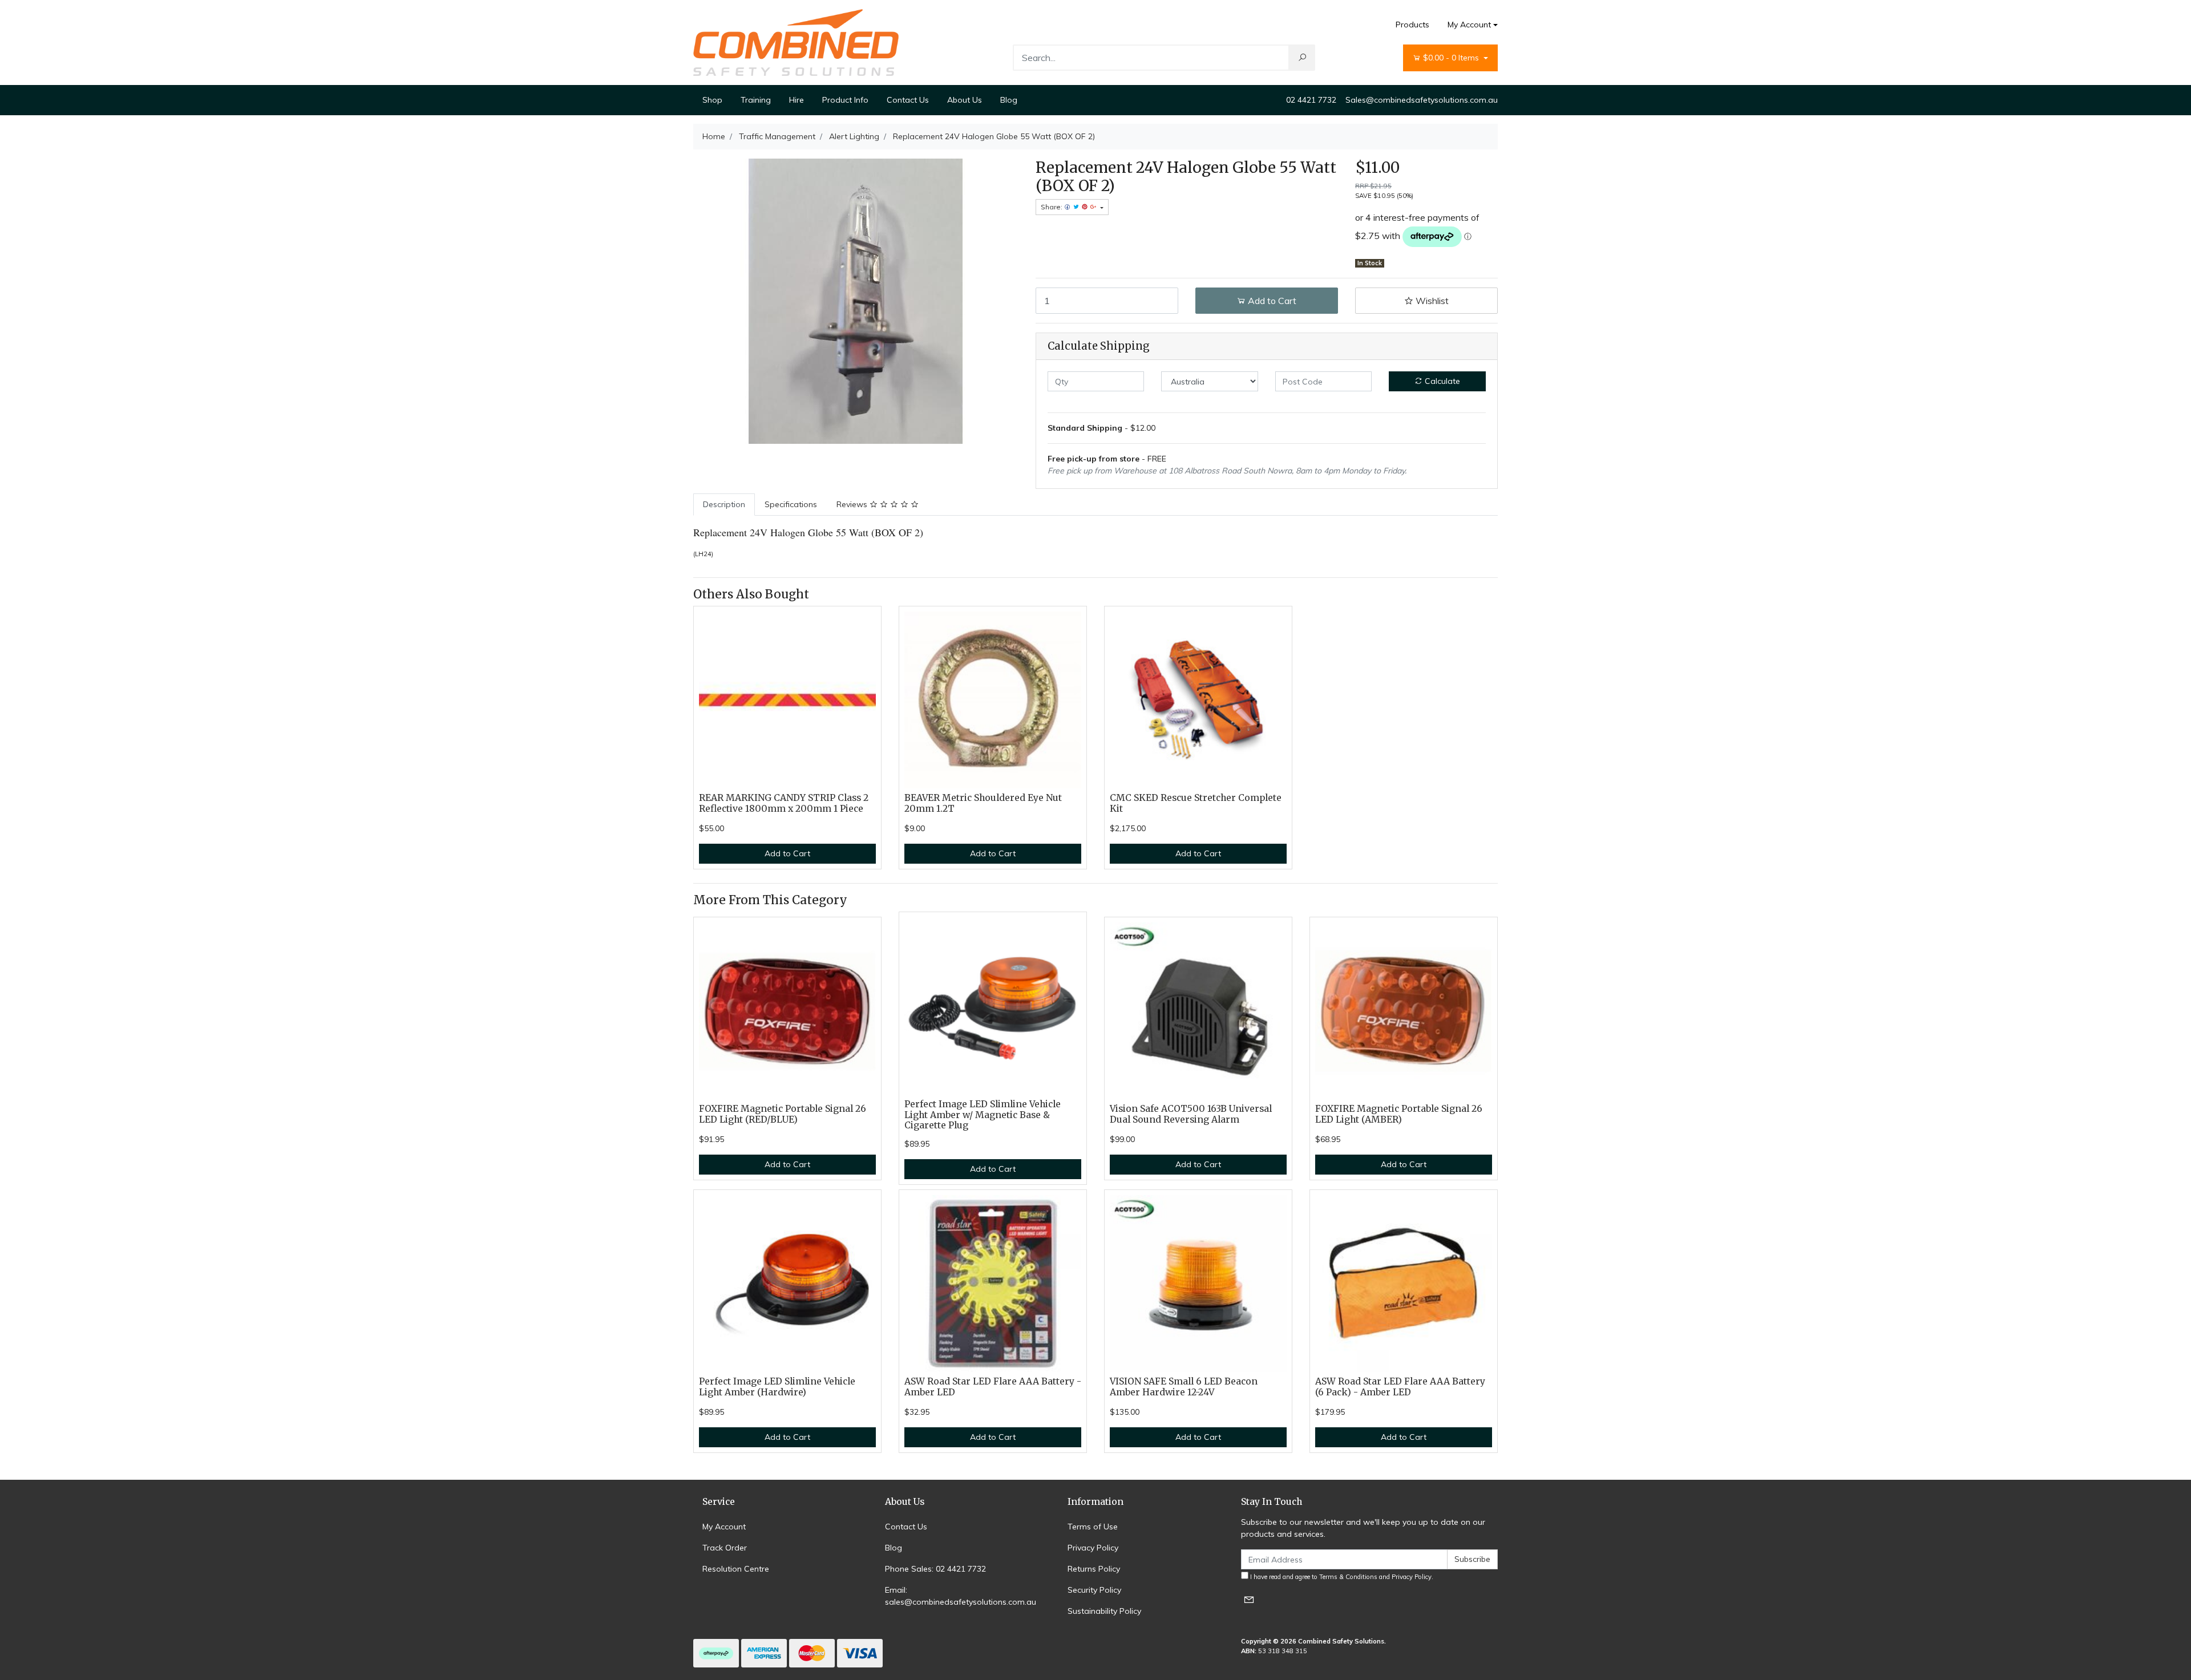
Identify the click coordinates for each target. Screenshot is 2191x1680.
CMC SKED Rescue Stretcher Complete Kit (1196, 803)
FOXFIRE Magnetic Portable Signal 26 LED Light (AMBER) (1399, 1114)
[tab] (724, 505)
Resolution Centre (736, 1569)
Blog (1009, 100)
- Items (1452, 58)
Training (756, 100)
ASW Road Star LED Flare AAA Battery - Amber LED (993, 1387)
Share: (1052, 207)
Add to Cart (1271, 301)
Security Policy (1094, 1590)
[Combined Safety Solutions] (796, 42)
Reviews (853, 504)
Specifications (791, 504)
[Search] (1302, 58)
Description (724, 504)
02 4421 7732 (1311, 100)
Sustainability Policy (1104, 1611)
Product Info (845, 100)
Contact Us (908, 100)
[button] (1426, 301)
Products (1412, 25)
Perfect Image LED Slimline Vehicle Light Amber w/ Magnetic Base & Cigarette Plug (983, 1115)
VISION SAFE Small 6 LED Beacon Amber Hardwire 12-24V (1184, 1387)
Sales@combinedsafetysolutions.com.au (1422, 100)
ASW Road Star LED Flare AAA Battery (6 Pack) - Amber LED (1400, 1387)
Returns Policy (1094, 1569)
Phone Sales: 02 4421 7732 (935, 1569)
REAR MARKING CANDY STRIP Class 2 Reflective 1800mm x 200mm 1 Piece (784, 803)
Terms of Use (1093, 1527)
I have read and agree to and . (1341, 1577)
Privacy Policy (1093, 1548)
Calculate (1441, 381)
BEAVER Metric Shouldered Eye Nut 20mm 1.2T (983, 803)
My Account (1469, 25)
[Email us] (1249, 1599)
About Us (965, 100)
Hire (797, 100)
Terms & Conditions (1348, 1577)
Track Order (725, 1548)
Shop (712, 100)
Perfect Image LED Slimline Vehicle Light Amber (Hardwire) (777, 1387)
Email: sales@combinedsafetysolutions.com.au (961, 1596)
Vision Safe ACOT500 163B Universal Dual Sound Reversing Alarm (1191, 1114)
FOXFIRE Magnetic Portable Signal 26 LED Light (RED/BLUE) (783, 1114)
